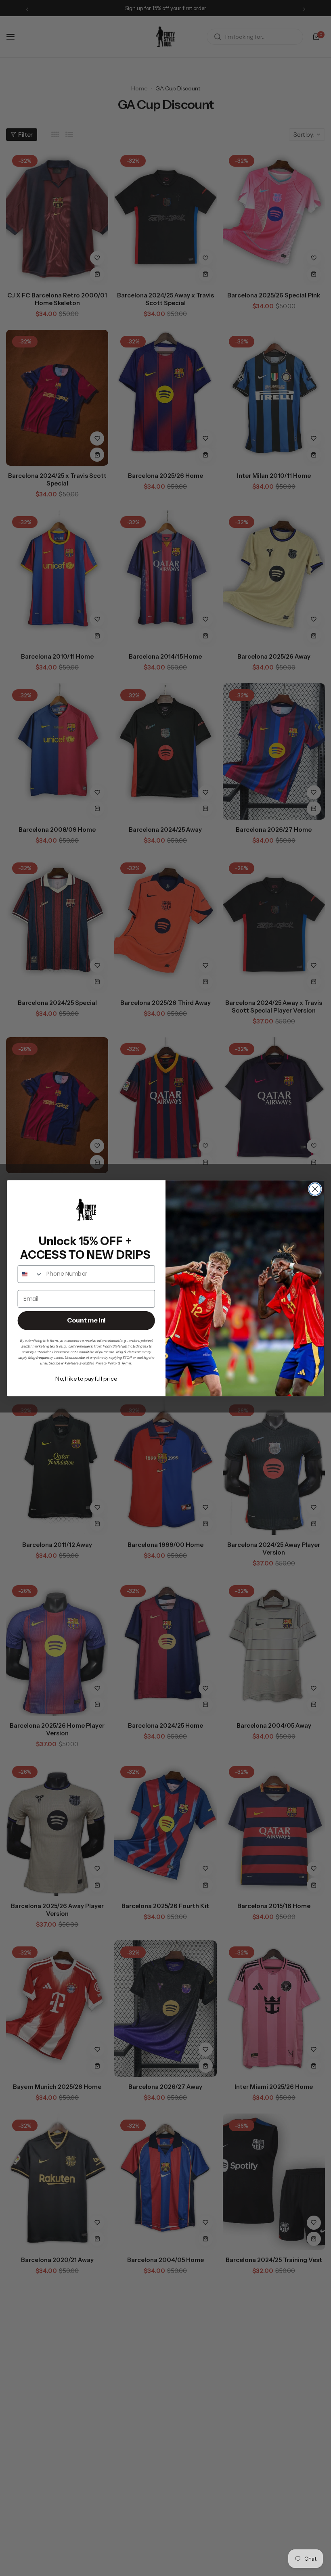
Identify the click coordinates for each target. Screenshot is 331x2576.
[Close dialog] (315, 1189)
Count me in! (86, 1320)
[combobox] (30, 1274)
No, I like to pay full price (86, 1378)
